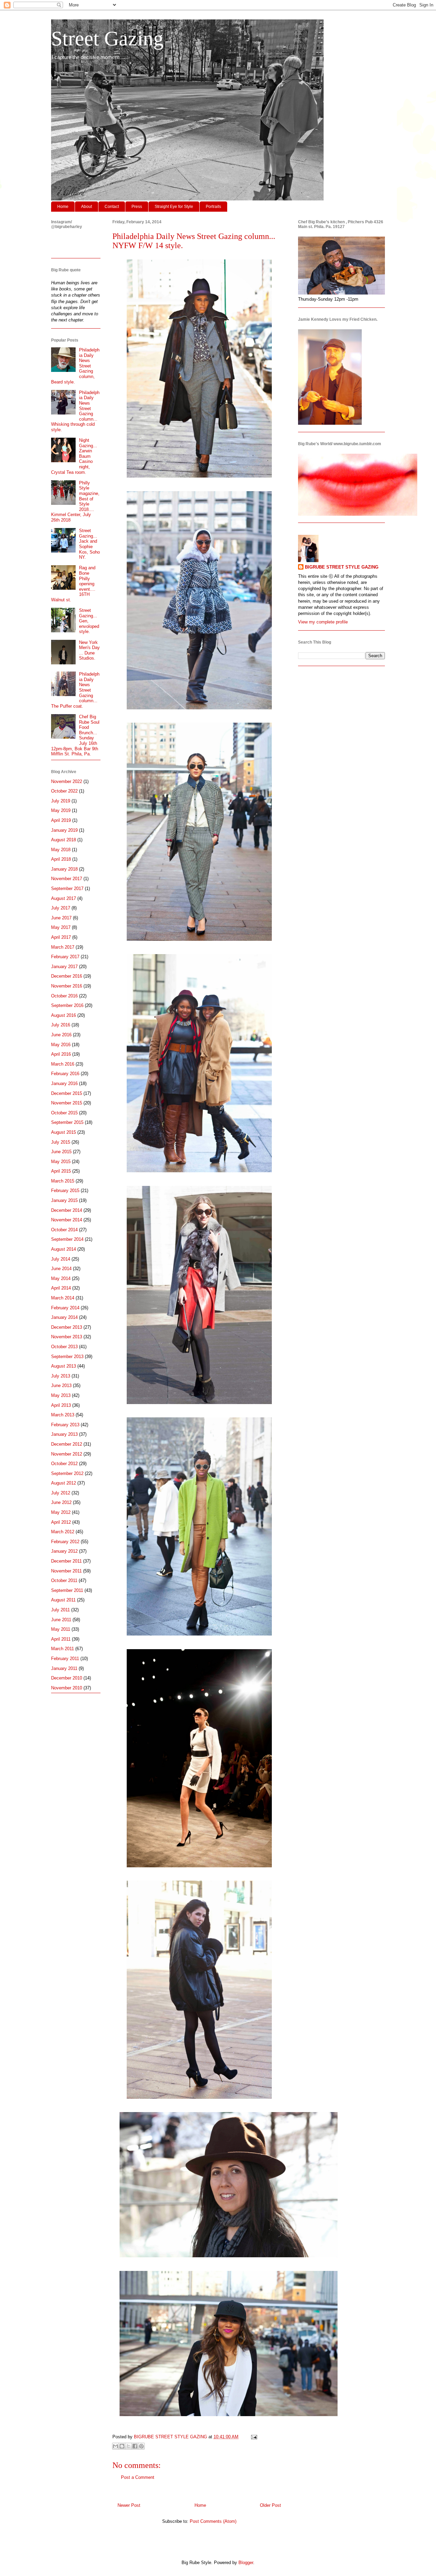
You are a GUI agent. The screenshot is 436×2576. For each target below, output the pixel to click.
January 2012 (64, 1551)
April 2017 (61, 937)
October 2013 (64, 1347)
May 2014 (61, 1278)
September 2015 (67, 1122)
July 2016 (61, 1025)
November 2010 (67, 1688)
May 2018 (61, 850)
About (87, 207)
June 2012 (61, 1502)
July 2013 (61, 1376)
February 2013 (65, 1425)
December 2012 (67, 1444)
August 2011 (63, 1600)
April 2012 (61, 1522)
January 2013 (64, 1434)
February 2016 (65, 1074)
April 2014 (61, 1288)
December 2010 (67, 1678)
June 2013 (61, 1385)
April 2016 (61, 1054)
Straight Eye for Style (174, 207)
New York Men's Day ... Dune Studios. (89, 650)
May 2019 (61, 810)
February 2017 (65, 957)
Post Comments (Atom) (213, 2521)
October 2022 (64, 791)
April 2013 (61, 1405)
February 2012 (65, 1542)
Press (137, 207)
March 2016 (63, 1064)
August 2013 (64, 1366)
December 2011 (66, 1561)
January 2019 (64, 830)
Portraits (213, 207)
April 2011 (61, 1639)
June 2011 (61, 1620)
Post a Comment (138, 2477)
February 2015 (65, 1191)
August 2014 (64, 1249)
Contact (112, 207)
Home (63, 207)
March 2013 (63, 1415)
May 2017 (61, 927)
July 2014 (61, 1259)
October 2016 (64, 996)
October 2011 (64, 1580)
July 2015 (61, 1142)
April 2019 (61, 820)
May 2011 (61, 1629)
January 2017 (64, 967)
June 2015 (61, 1152)
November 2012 (67, 1454)
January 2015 (64, 1200)
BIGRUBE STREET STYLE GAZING (342, 567)
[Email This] (115, 2446)
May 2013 (61, 1395)
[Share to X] (128, 2446)
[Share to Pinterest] (141, 2446)
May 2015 (61, 1162)
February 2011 (65, 1659)
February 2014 (65, 1308)
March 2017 (63, 947)
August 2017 (64, 898)
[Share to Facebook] (135, 2446)
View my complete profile (323, 622)
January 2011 (64, 1668)
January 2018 (64, 869)
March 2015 (63, 1181)
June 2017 (61, 918)
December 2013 (67, 1327)
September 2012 (67, 1473)
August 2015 (64, 1132)
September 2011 (67, 1590)
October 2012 (64, 1464)
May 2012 (61, 1512)
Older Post (270, 2505)
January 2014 (64, 1317)
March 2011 (63, 1649)
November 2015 (67, 1103)
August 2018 (64, 840)
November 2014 (67, 1220)
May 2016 (61, 1045)
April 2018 (61, 859)
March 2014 (63, 1298)
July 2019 (61, 801)
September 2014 (67, 1239)
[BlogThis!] (122, 2446)
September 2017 (67, 888)
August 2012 (64, 1483)
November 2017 (67, 879)
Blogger (246, 2563)
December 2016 (67, 976)
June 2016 (61, 1035)
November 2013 (67, 1337)
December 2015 (67, 1093)
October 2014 (64, 1230)
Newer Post (129, 2505)
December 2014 (67, 1210)
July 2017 (61, 908)
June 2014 (61, 1269)
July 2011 (60, 1610)
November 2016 (67, 986)
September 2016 (67, 1005)
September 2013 (67, 1357)
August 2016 (64, 1015)
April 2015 (61, 1171)
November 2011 (66, 1571)
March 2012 (63, 1532)
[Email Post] (253, 2437)
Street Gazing (107, 39)
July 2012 (61, 1493)
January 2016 (64, 1083)
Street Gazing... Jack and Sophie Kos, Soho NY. (89, 544)
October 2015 (64, 1113)
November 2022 (67, 781)
